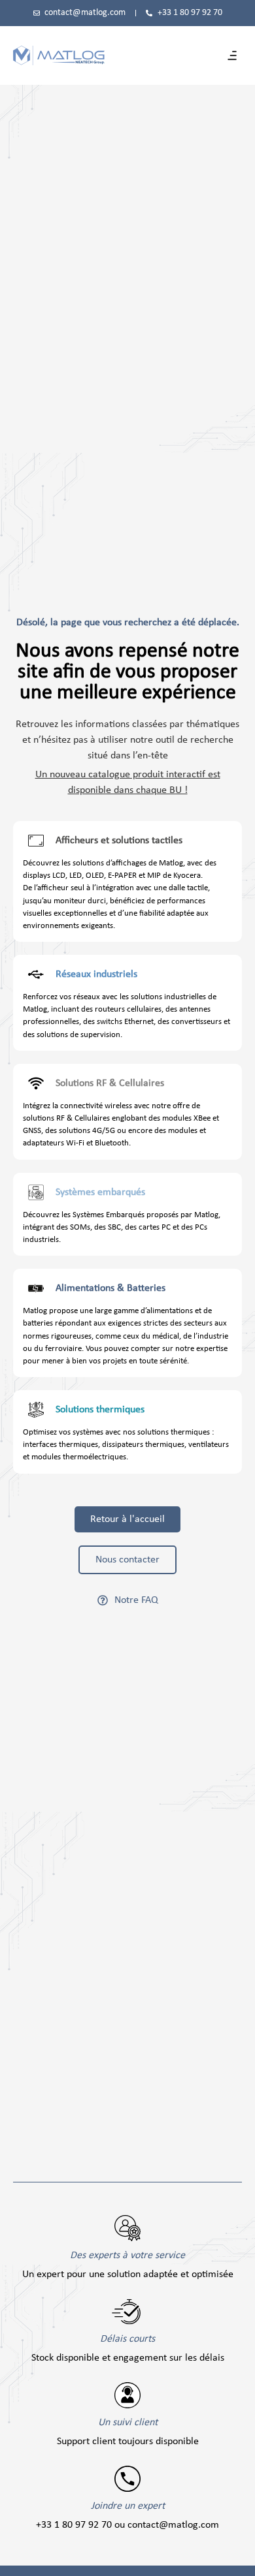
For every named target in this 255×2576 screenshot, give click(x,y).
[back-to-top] (239, 2558)
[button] (232, 55)
